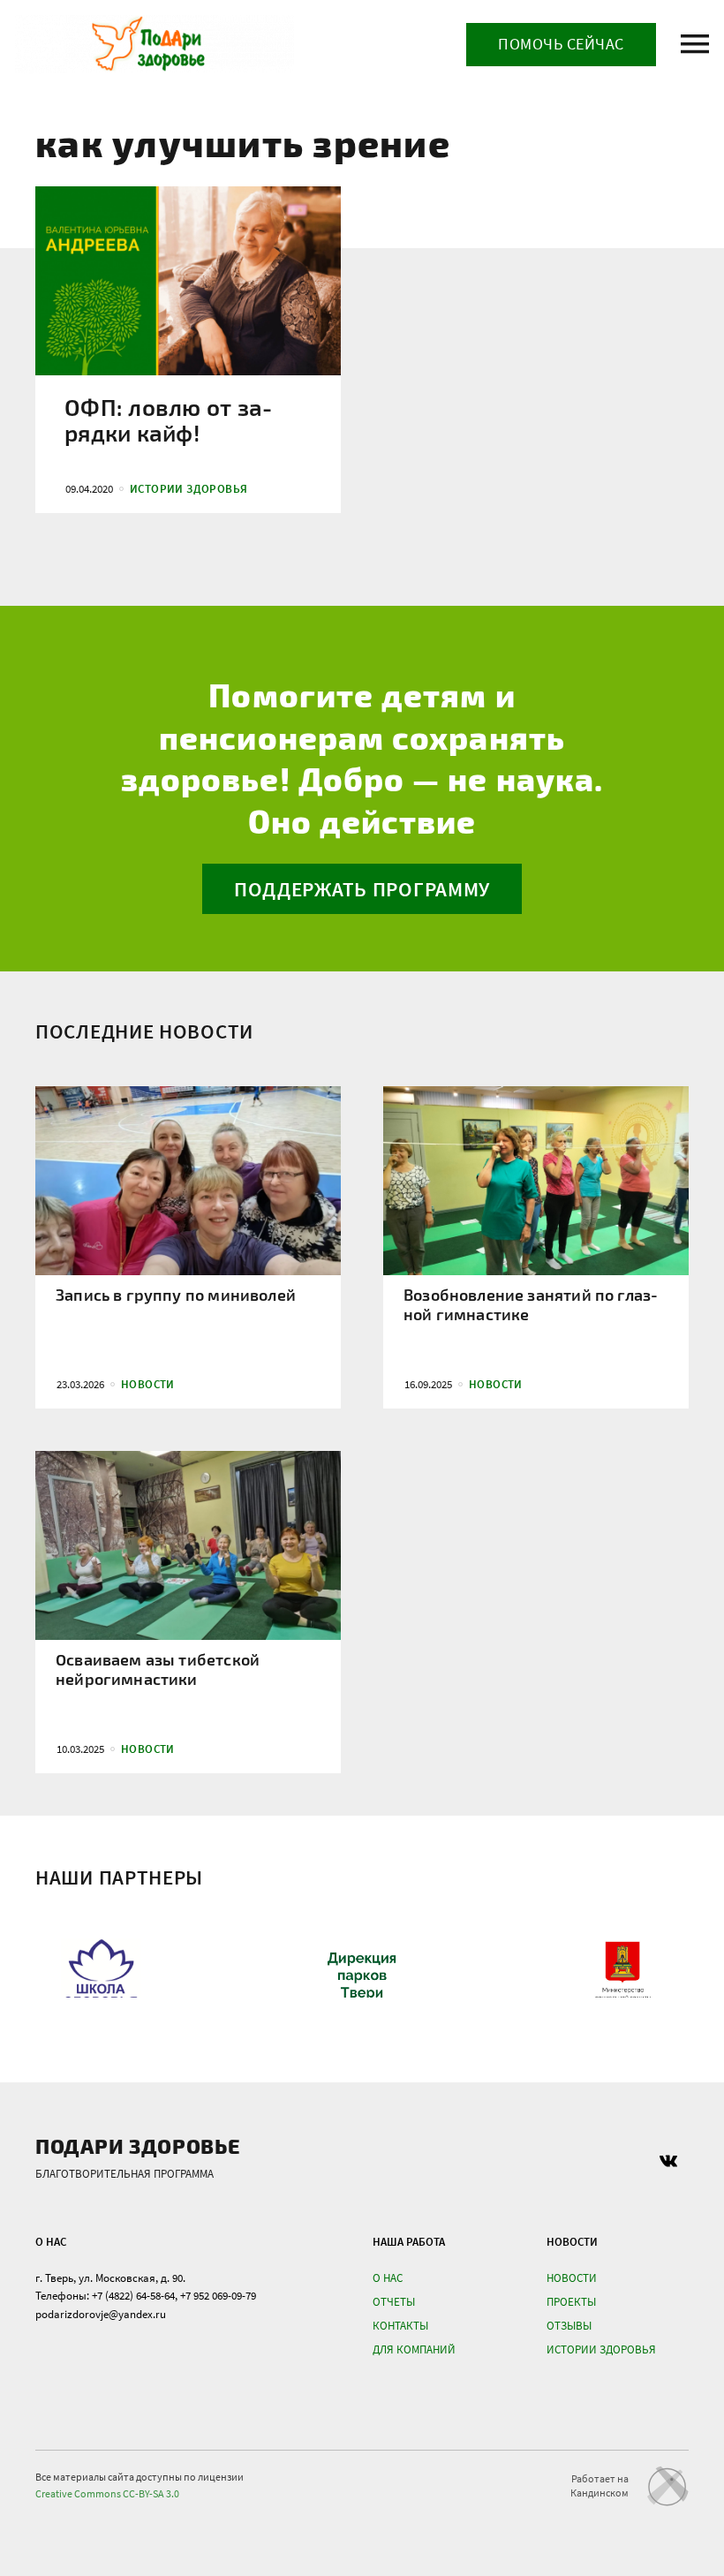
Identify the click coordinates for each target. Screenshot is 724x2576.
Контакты (400, 2326)
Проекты (571, 2302)
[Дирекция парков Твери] (362, 1958)
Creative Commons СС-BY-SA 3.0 (107, 2493)
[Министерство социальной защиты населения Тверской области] (623, 1958)
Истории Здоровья (601, 2349)
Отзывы (569, 2326)
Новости (572, 2278)
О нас (388, 2278)
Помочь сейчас (561, 44)
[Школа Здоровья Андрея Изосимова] (101, 1958)
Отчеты (394, 2302)
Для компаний (414, 2349)
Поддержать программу (362, 889)
